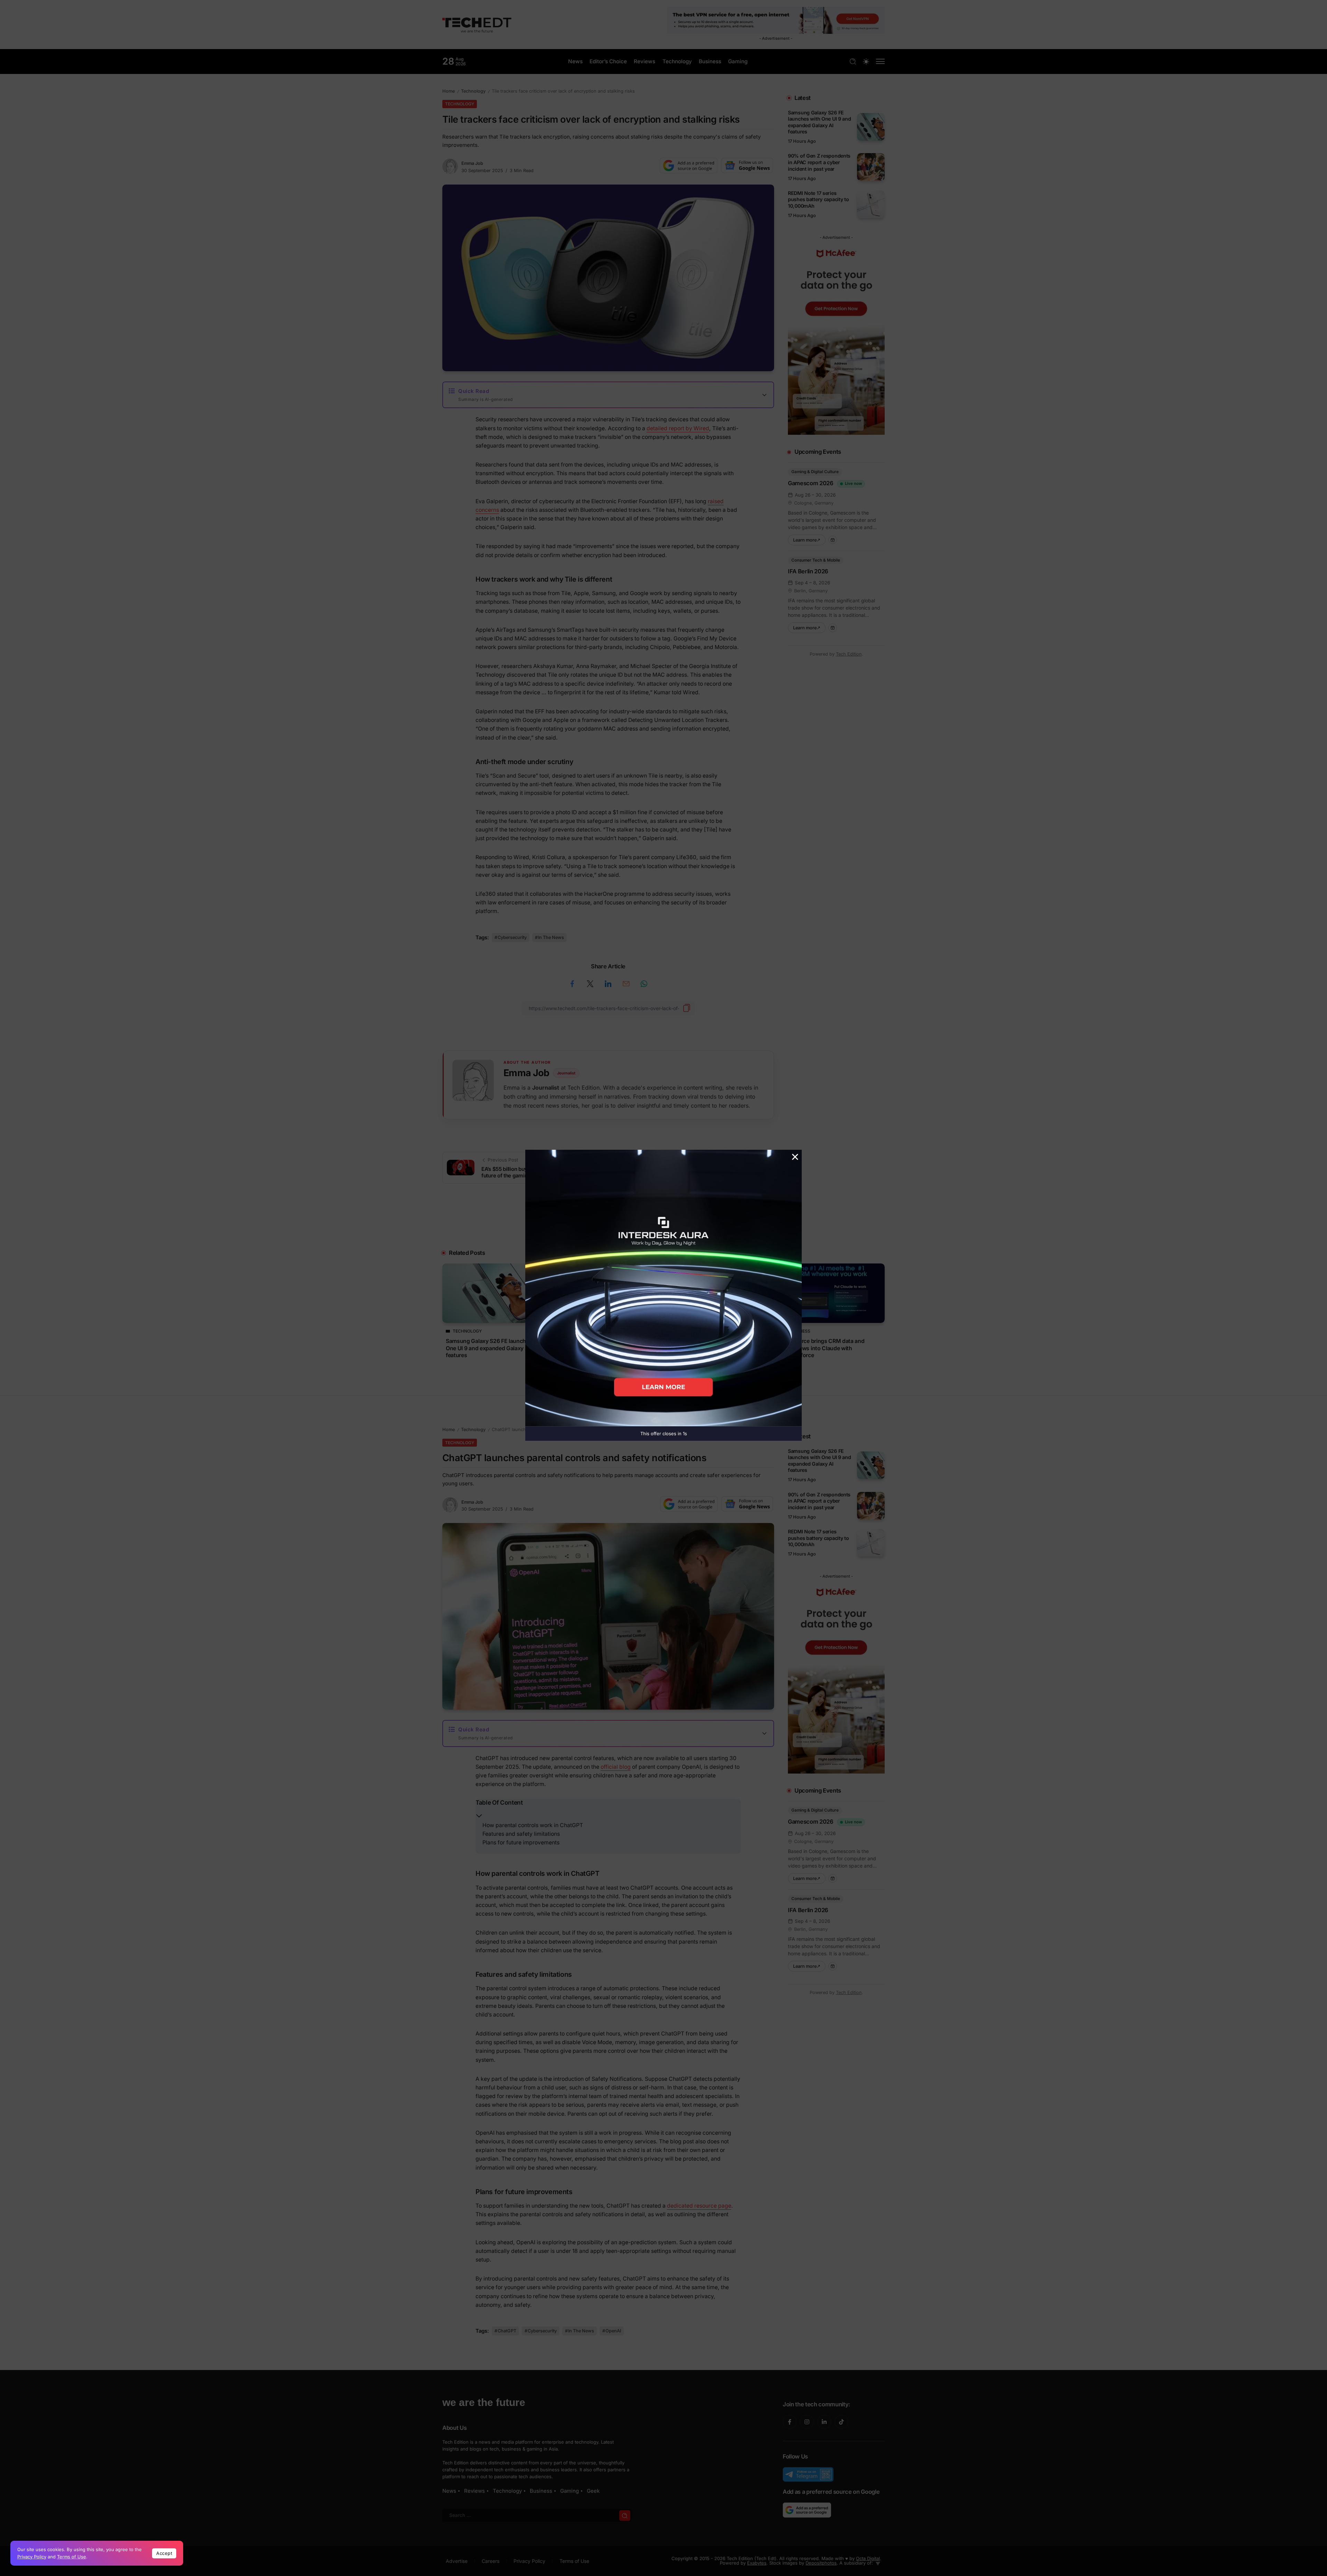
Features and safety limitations (521, 1834)
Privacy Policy (32, 2557)
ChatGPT (507, 2331)
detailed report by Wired (678, 428)
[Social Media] (790, 2422)
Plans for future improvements (521, 1842)
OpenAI (613, 2331)
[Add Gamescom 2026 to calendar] (833, 540)
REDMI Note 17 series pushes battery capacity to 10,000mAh (818, 199)
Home (449, 91)
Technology (473, 91)
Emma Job (472, 163)
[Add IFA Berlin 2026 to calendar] (833, 628)
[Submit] (625, 2515)
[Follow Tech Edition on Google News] (747, 166)
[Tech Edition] (477, 24)
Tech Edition (849, 654)
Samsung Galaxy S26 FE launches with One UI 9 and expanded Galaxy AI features (820, 122)
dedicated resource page (699, 2206)
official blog (616, 1767)
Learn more (809, 539)
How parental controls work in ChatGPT (533, 1825)
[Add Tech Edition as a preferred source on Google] (689, 166)
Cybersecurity (512, 937)
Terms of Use (72, 2557)
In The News (551, 937)
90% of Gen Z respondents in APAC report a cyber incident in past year (819, 162)
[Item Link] (871, 127)
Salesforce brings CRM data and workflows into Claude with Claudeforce (824, 1348)
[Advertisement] (663, 1225)
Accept (164, 2553)
